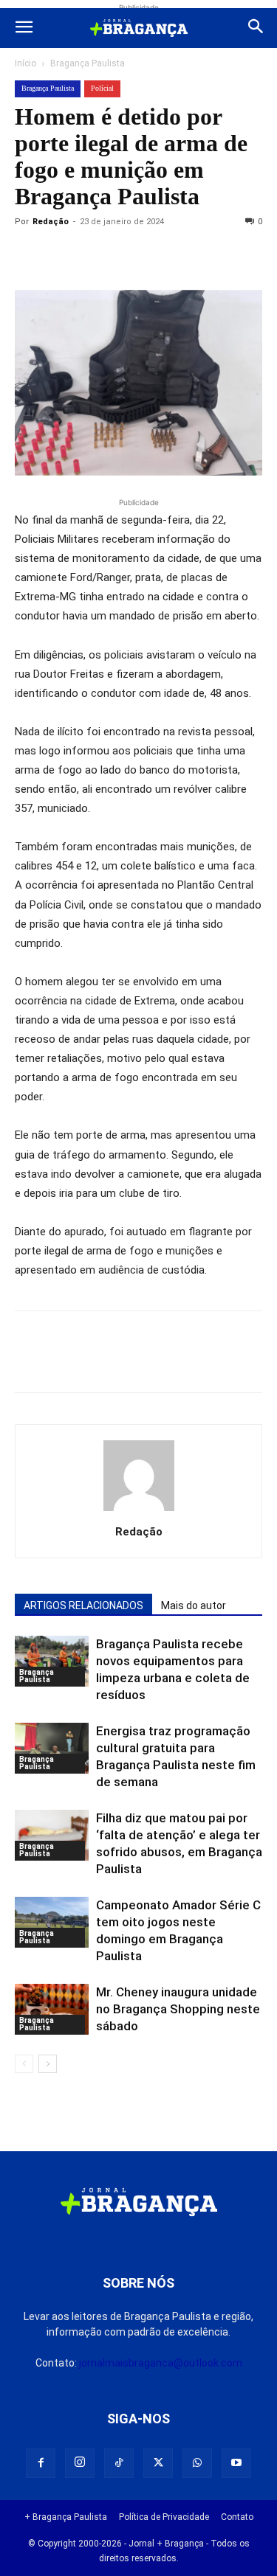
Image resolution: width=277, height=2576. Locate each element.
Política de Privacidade (164, 2517)
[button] (24, 28)
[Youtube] (236, 2463)
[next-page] (48, 2064)
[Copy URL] (30, 255)
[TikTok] (119, 2463)
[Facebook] (64, 255)
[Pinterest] (131, 255)
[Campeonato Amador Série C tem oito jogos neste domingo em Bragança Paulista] (52, 1922)
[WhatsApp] (165, 255)
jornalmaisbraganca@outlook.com (161, 2363)
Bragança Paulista (88, 63)
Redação (51, 222)
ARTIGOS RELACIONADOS (83, 1605)
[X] (98, 255)
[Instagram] (80, 2463)
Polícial (102, 88)
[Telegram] (233, 255)
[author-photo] (139, 1511)
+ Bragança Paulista (66, 2517)
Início (25, 63)
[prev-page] (24, 2064)
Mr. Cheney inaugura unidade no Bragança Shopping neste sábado (178, 2009)
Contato (237, 2517)
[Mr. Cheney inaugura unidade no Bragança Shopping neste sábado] (52, 2009)
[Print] (199, 255)
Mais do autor (194, 1605)
